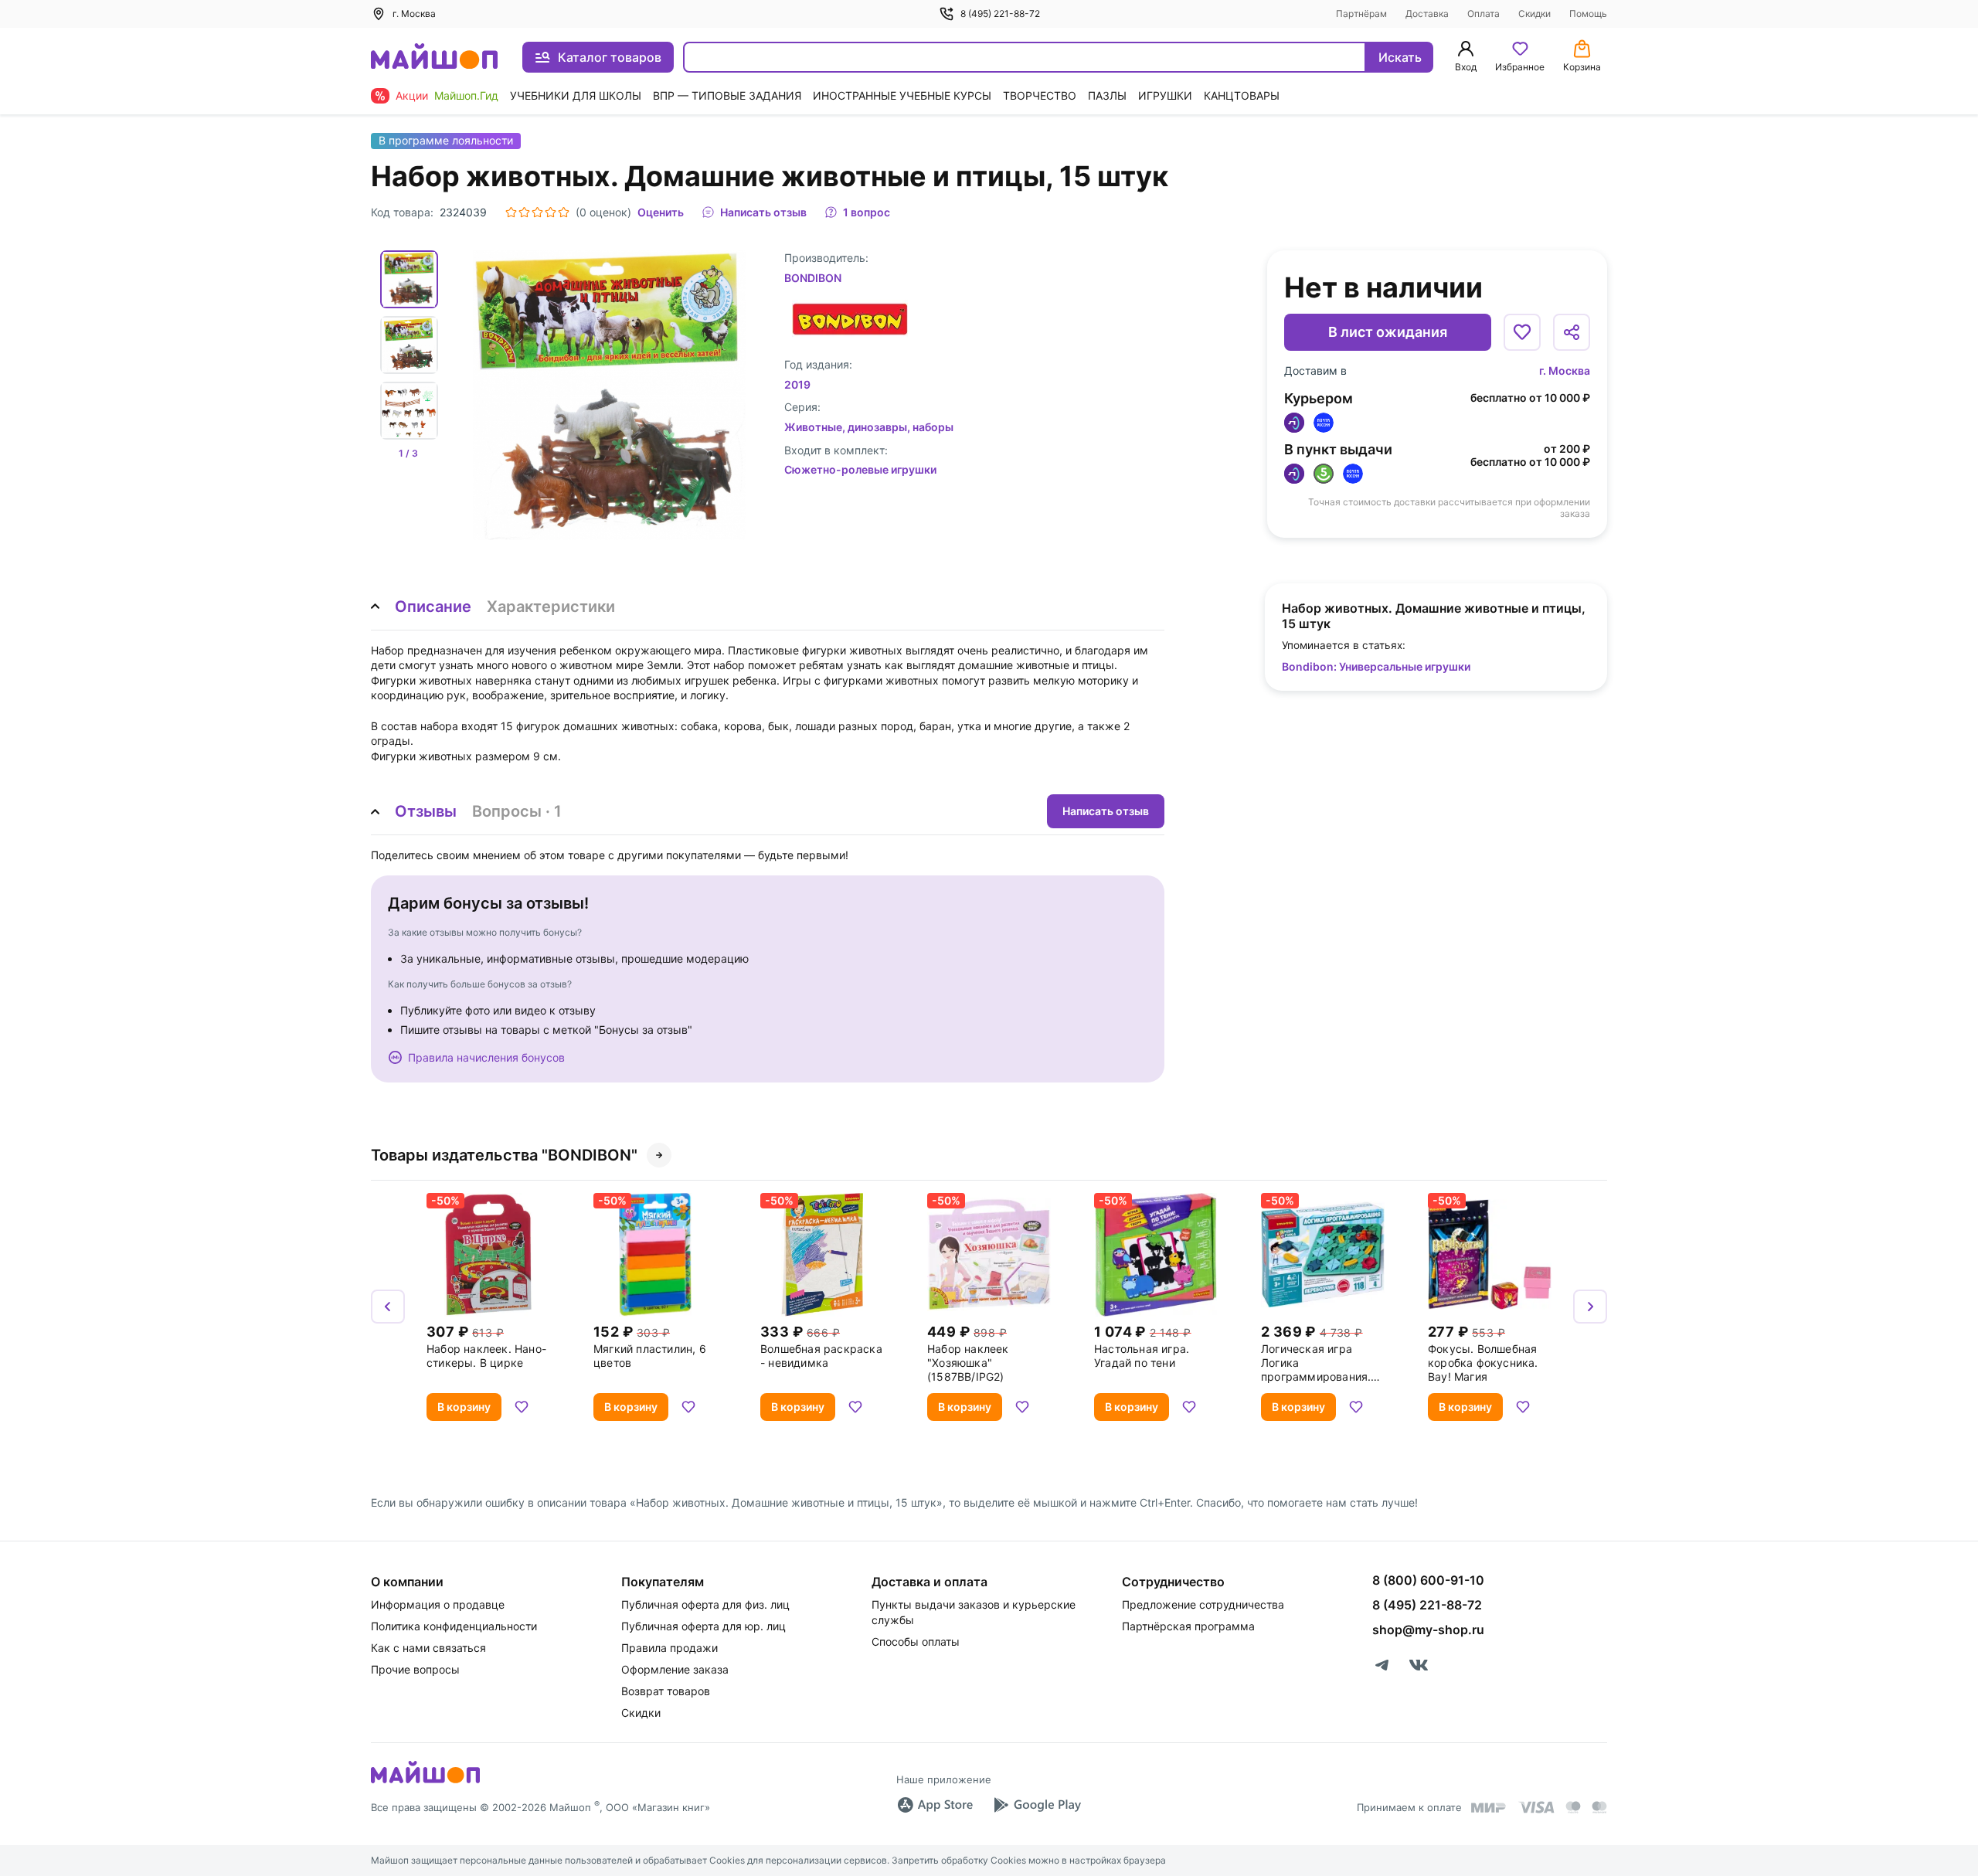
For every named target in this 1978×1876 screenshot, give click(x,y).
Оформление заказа (675, 1669)
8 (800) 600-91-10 (1428, 1580)
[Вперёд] (1590, 1307)
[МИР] (1489, 1808)
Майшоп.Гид (466, 95)
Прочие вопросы (415, 1669)
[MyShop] (425, 1782)
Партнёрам (1361, 14)
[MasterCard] (1573, 1807)
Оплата (1483, 14)
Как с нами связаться (428, 1648)
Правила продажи (670, 1648)
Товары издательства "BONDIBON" (504, 1155)
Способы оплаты (916, 1641)
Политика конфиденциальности (454, 1626)
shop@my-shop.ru (1428, 1630)
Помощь (1588, 14)
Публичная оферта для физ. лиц (705, 1604)
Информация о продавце (438, 1604)
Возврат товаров (666, 1691)
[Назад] (388, 1307)
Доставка (1427, 14)
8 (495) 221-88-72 (1000, 14)
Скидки (1534, 14)
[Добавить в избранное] (1522, 332)
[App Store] (935, 1805)
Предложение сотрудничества (1203, 1604)
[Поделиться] (1572, 332)
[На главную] (434, 58)
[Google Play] (1037, 1805)
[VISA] (1536, 1807)
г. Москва (1565, 370)
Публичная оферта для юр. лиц (704, 1626)
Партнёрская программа (1188, 1626)
